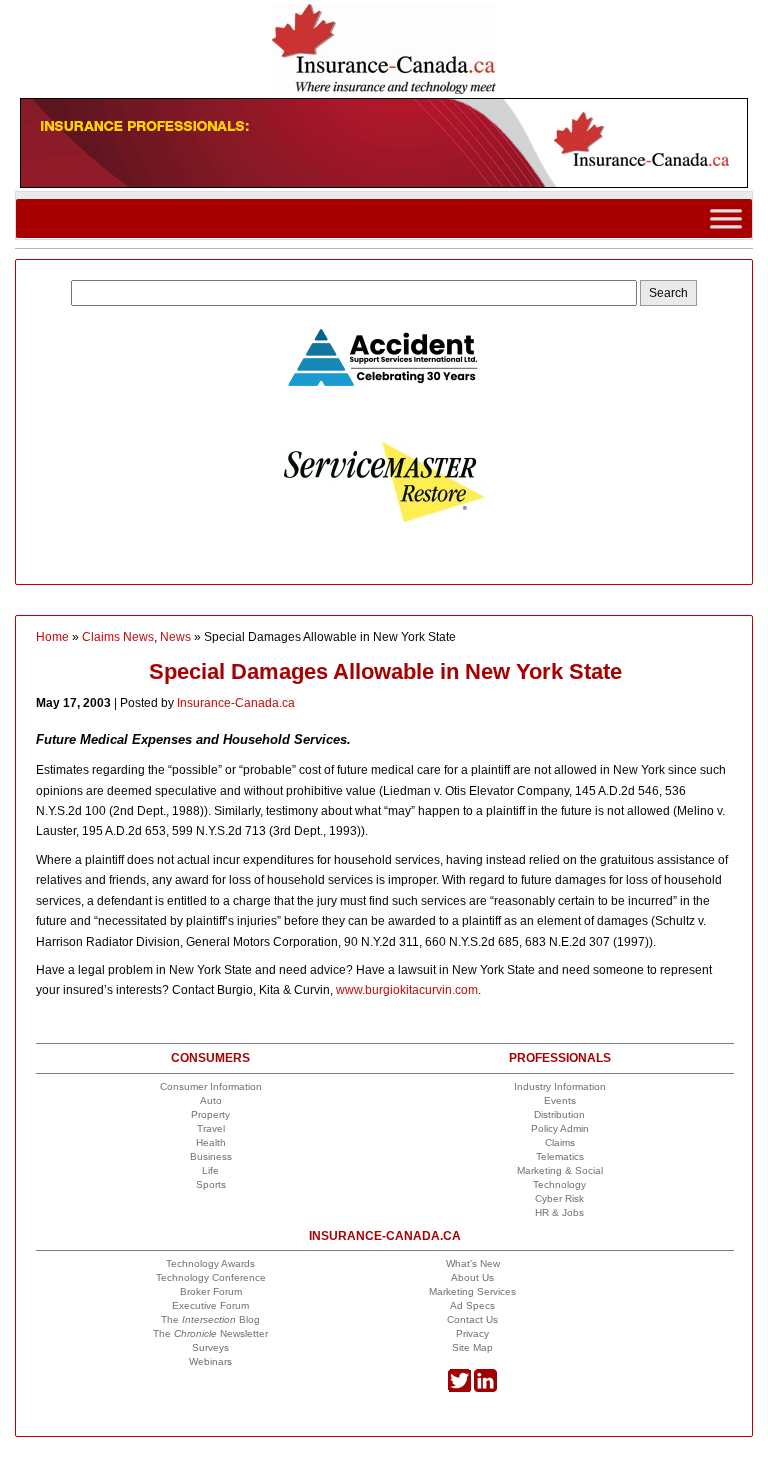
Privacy (472, 1333)
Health (211, 1142)
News (175, 637)
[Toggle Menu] (726, 218)
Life (210, 1170)
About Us (472, 1277)
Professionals (560, 1058)
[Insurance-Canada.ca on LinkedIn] (485, 1388)
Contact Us (472, 1319)
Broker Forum (211, 1291)
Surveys (210, 1347)
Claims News (118, 637)
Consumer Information (211, 1086)
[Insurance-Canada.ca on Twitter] (459, 1388)
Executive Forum (210, 1305)
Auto (211, 1100)
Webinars (210, 1361)
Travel (211, 1128)
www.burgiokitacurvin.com (407, 990)
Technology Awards (210, 1263)
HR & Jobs (559, 1212)
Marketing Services (472, 1291)
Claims (560, 1142)
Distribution (559, 1114)
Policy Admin (560, 1128)
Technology (559, 1184)
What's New (473, 1263)
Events (560, 1100)
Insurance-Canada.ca (236, 703)
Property (210, 1114)
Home (52, 637)
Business (211, 1156)
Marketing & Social (560, 1170)
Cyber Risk (559, 1198)
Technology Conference (211, 1277)
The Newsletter (210, 1333)
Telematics (560, 1156)
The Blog (210, 1319)
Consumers (210, 1058)
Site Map (472, 1347)
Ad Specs (472, 1305)
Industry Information (560, 1086)
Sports (211, 1184)
